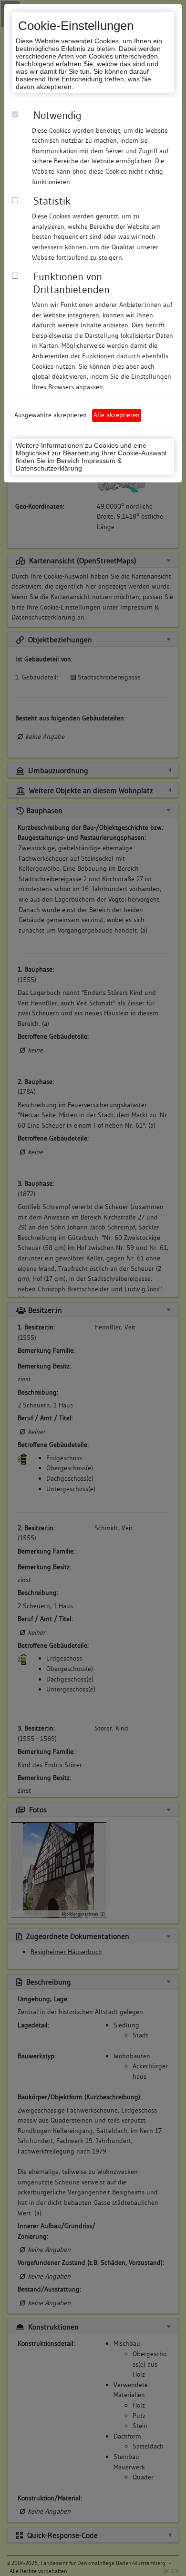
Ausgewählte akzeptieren (51, 415)
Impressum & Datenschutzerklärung (69, 464)
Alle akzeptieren (117, 415)
